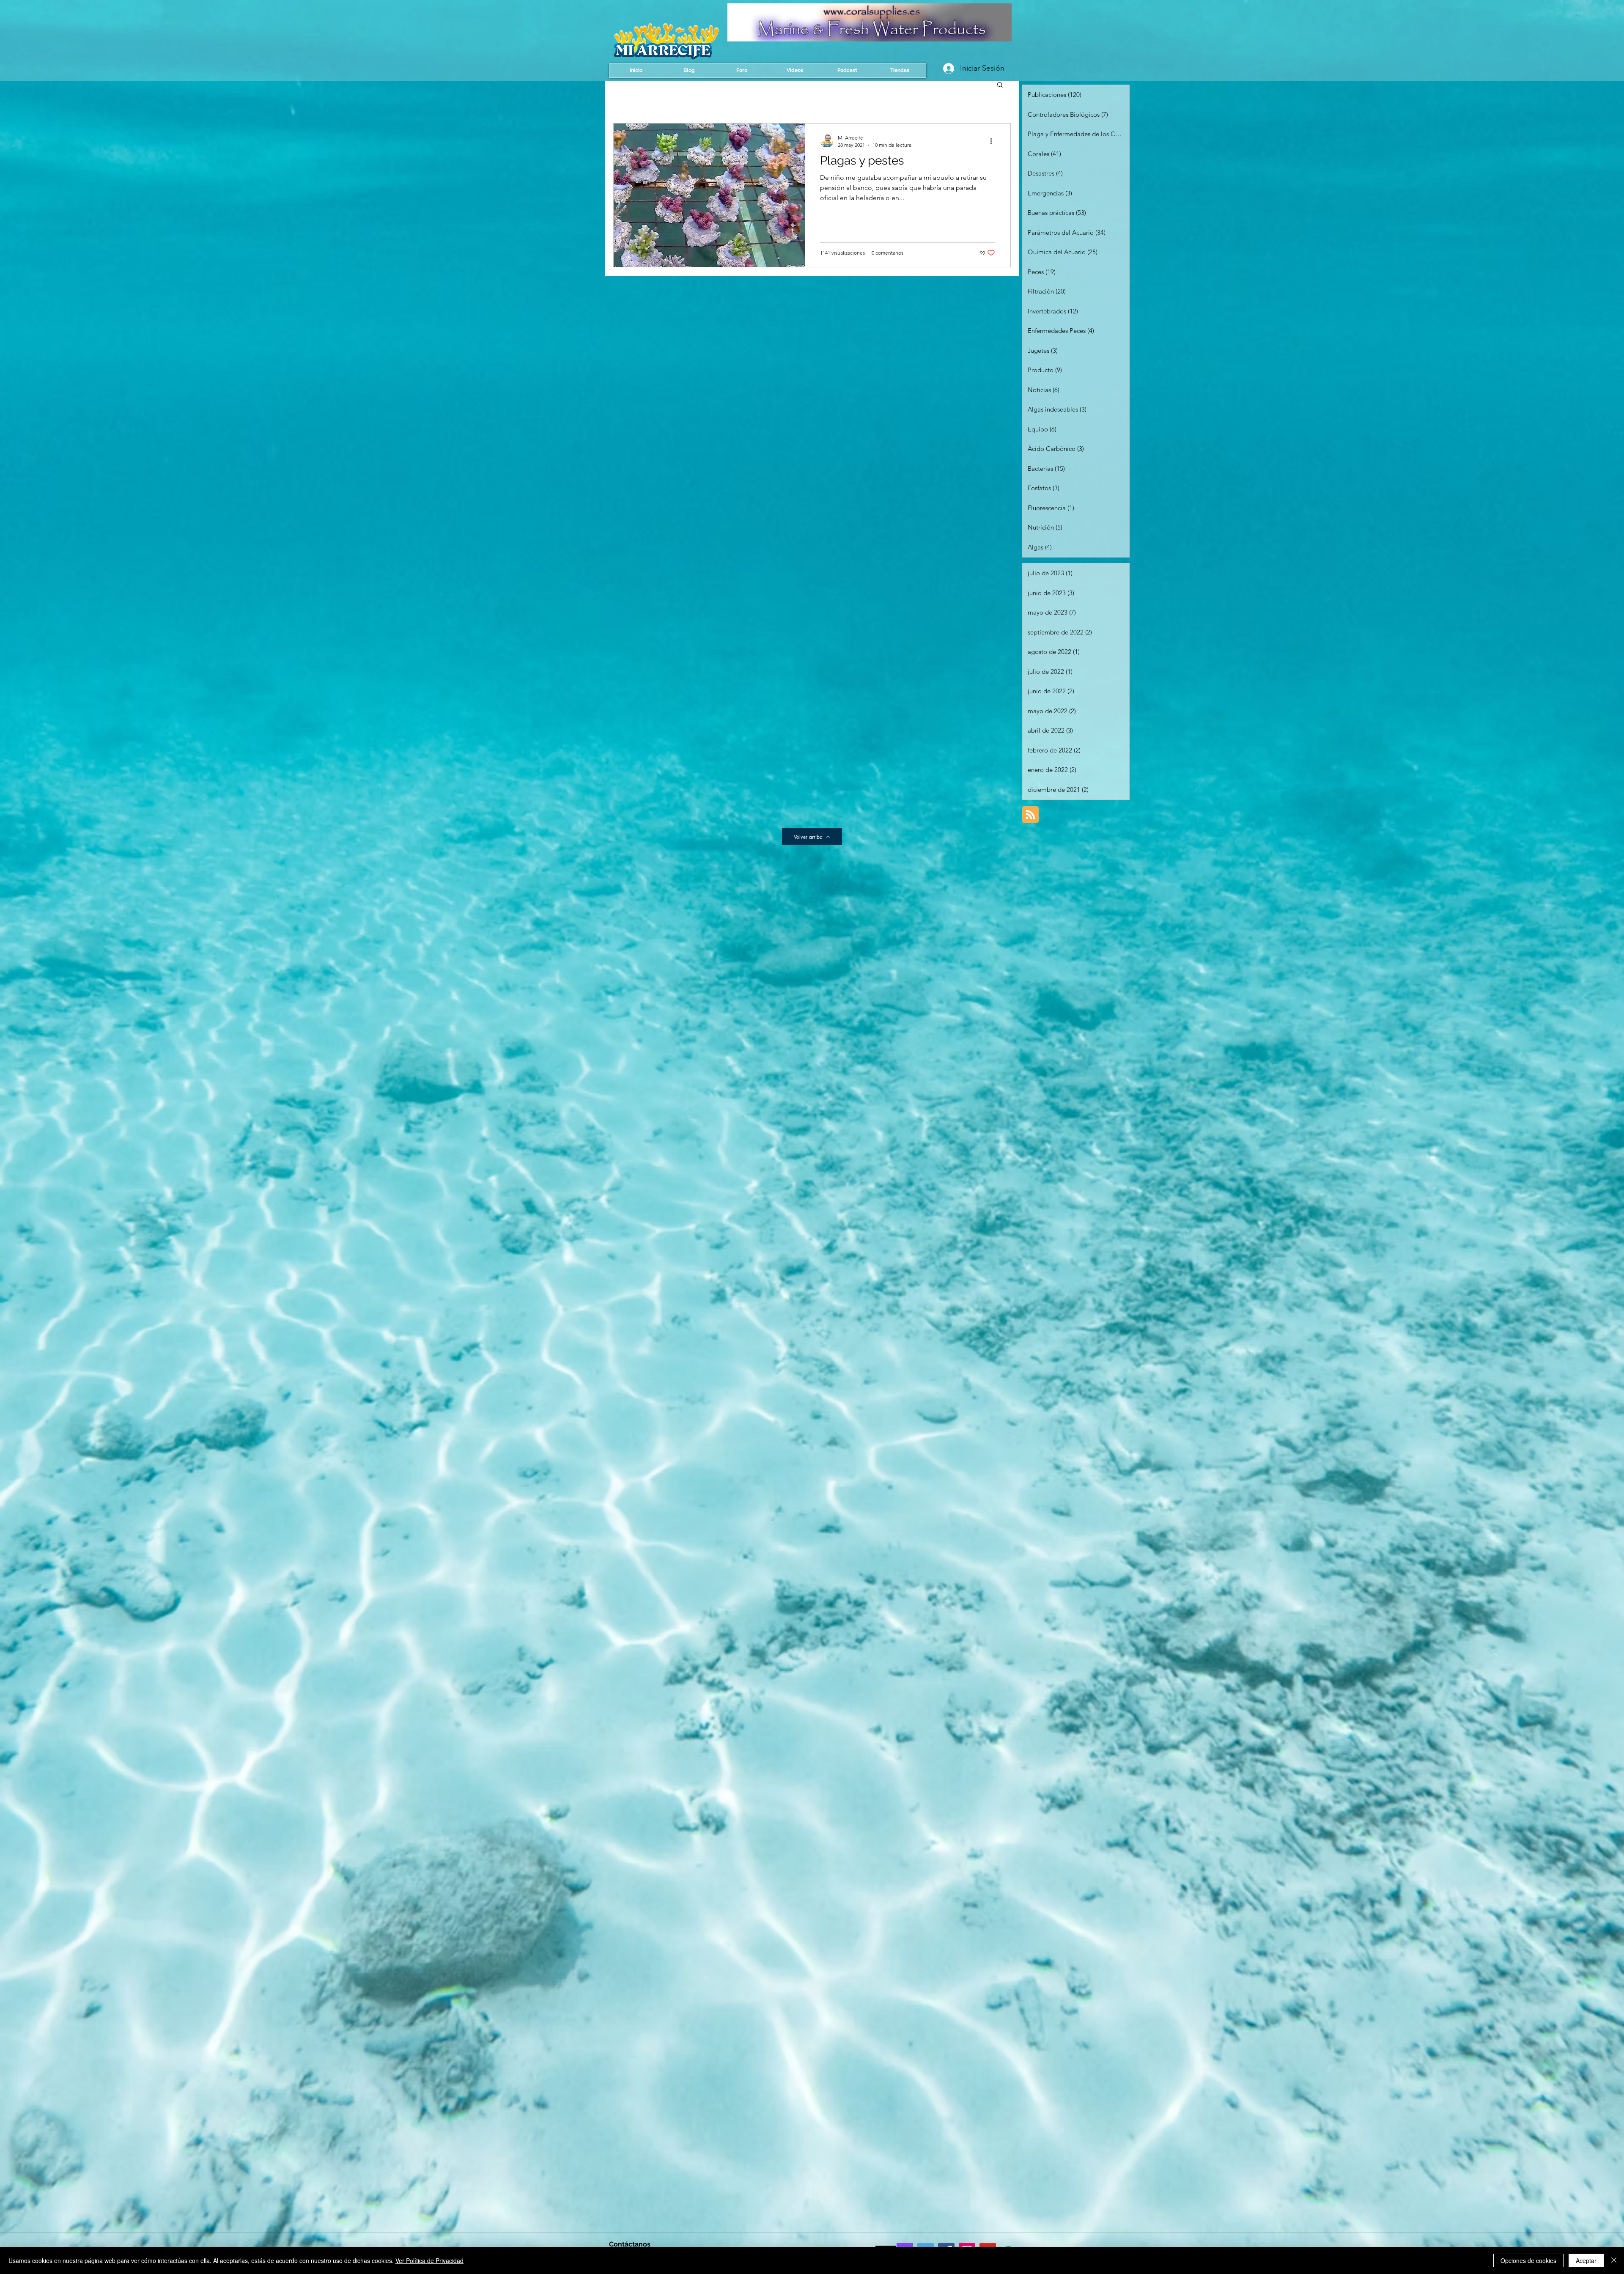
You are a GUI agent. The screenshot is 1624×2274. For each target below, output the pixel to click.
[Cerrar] (1614, 2260)
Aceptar (1586, 2260)
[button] (1000, 85)
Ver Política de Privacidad (429, 2260)
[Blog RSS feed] (1030, 815)
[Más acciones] (994, 141)
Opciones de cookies (1528, 2260)
